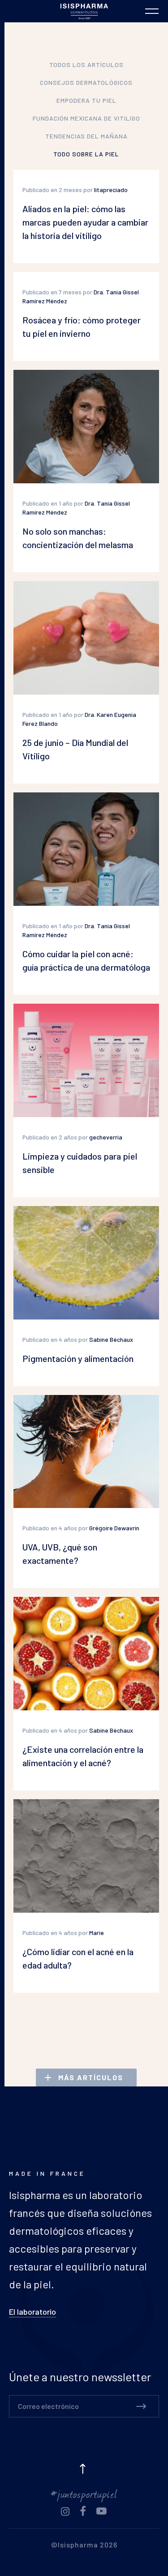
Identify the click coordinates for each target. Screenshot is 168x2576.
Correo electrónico (48, 2406)
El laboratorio (32, 2312)
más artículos (91, 2077)
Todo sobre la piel (86, 154)
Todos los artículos (86, 65)
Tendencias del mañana (86, 136)
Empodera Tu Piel (86, 100)
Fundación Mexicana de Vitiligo (86, 118)
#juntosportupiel (84, 2493)
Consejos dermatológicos (86, 82)
